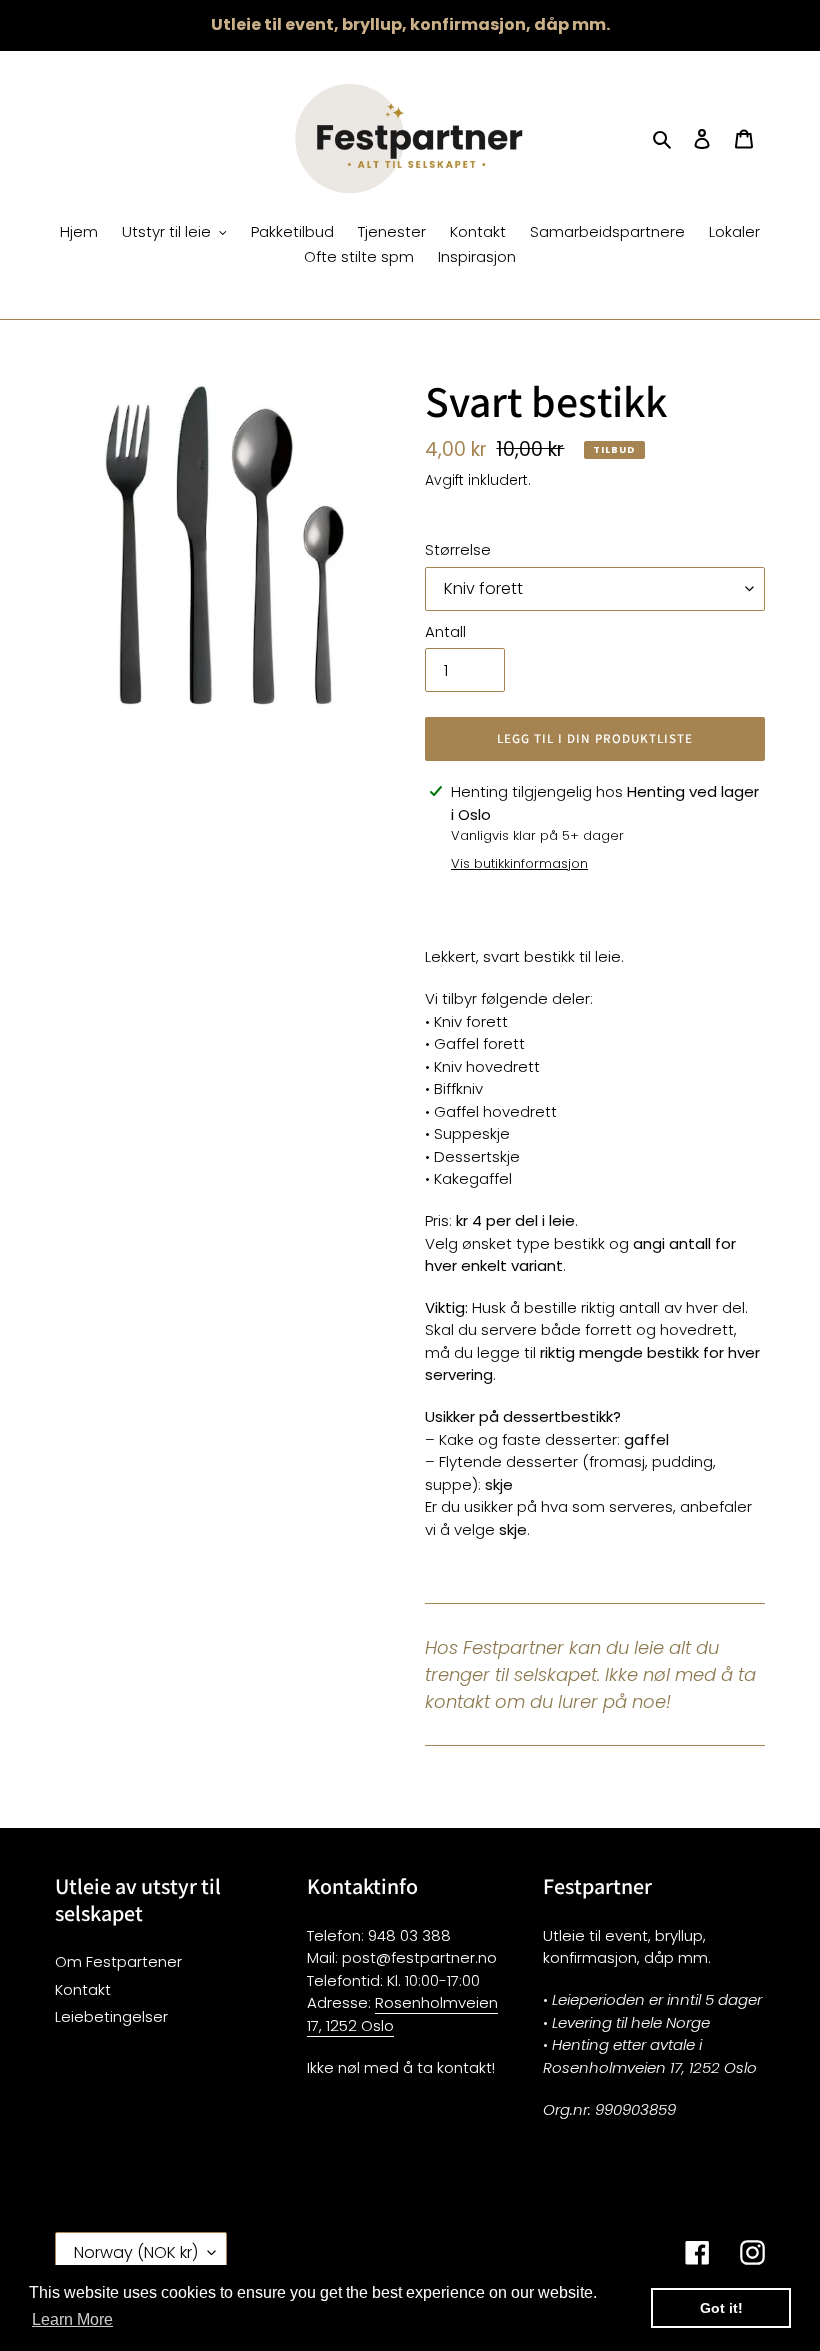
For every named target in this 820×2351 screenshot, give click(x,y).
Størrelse (458, 549)
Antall (445, 631)
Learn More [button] (72, 2319)
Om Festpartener (118, 1961)
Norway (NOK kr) (136, 2252)
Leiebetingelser (111, 2016)
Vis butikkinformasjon (519, 863)
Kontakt (83, 1989)
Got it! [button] (721, 2308)
